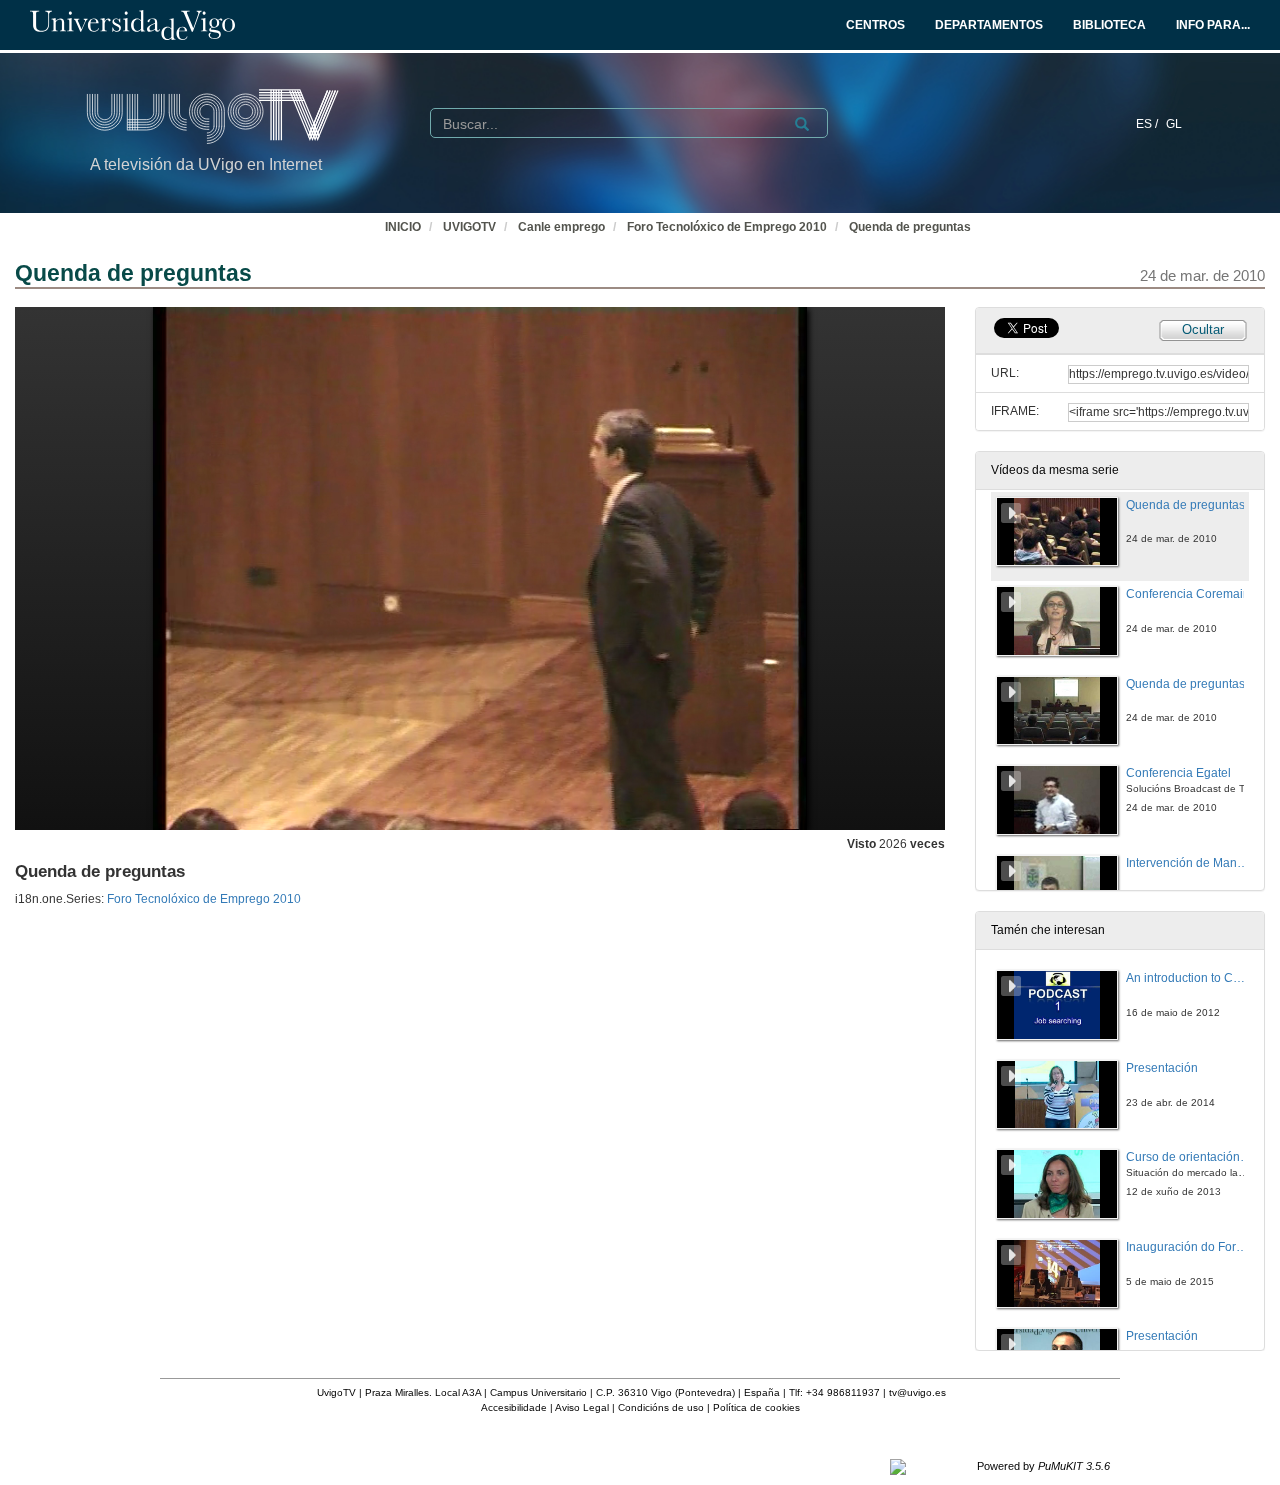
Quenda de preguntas (910, 227)
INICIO (403, 227)
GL (1174, 124)
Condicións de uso (661, 1407)
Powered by (1043, 1466)
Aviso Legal (582, 1407)
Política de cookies (756, 1407)
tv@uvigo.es (917, 1392)
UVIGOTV (469, 227)
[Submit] (802, 124)
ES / (1148, 124)
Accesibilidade (514, 1407)
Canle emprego (561, 227)
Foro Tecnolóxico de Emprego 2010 (727, 227)
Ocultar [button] (1203, 329)
